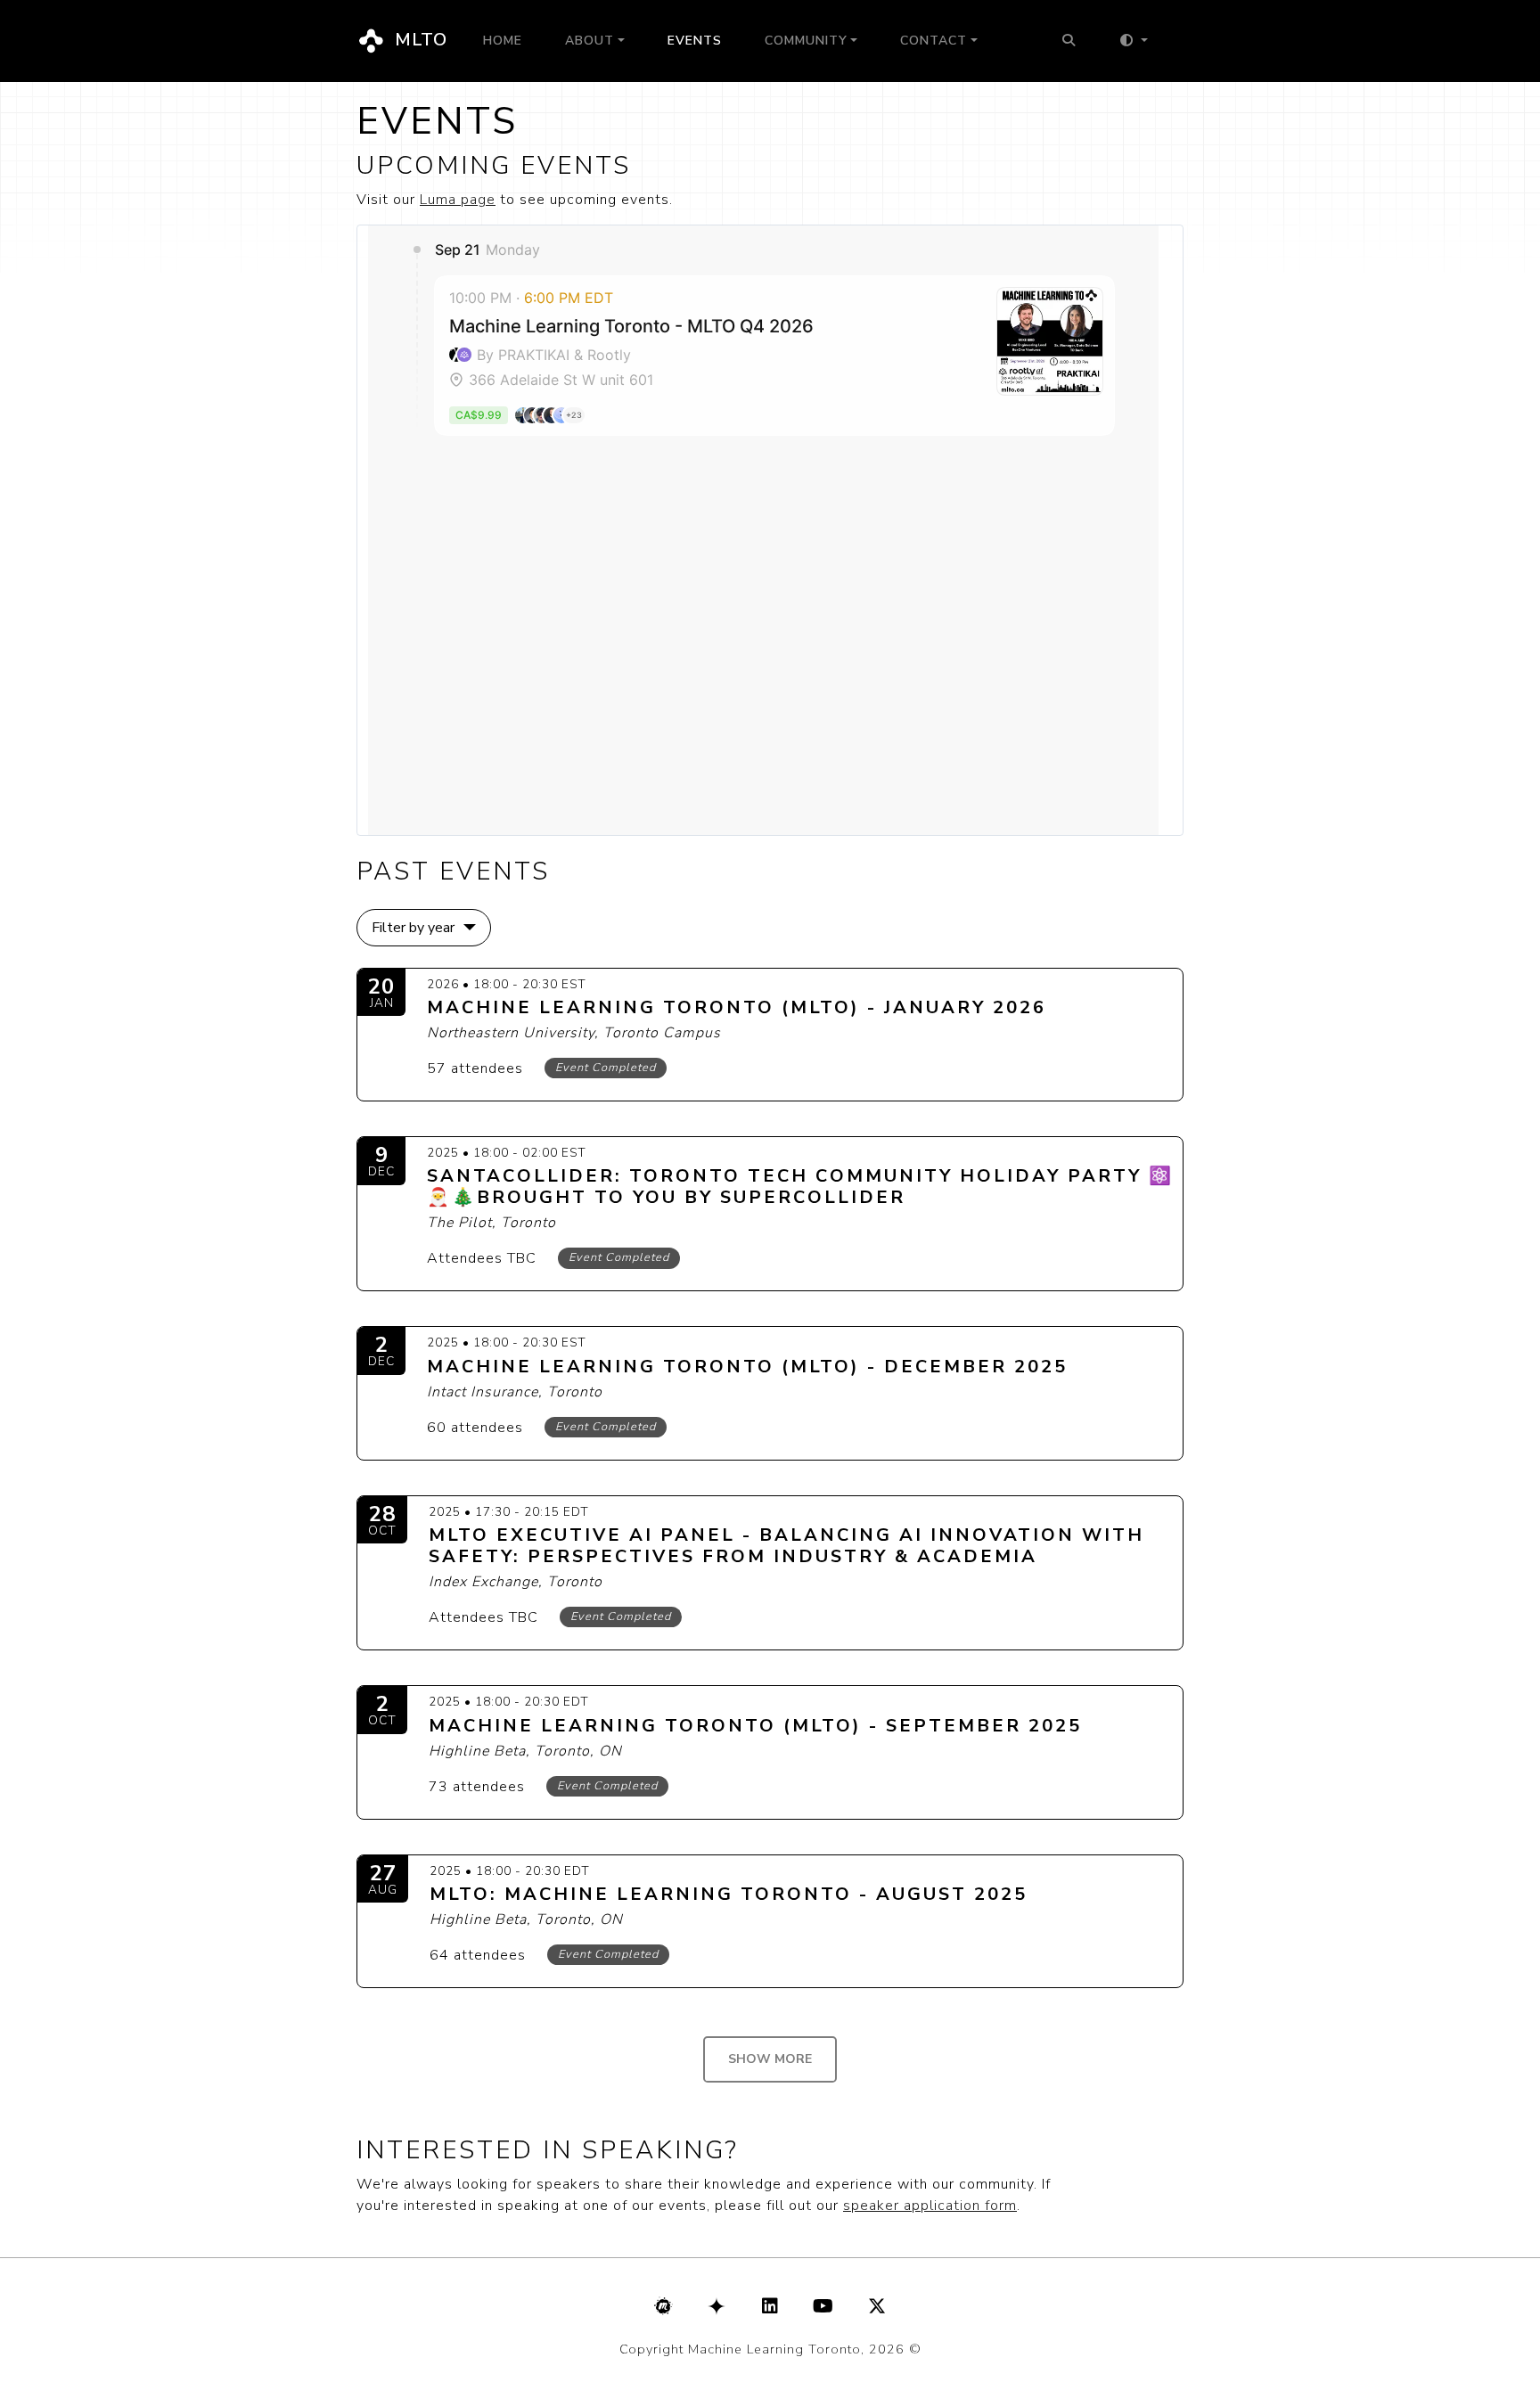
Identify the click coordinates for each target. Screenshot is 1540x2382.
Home (503, 41)
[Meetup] (663, 2306)
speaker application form (930, 2206)
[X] (877, 2306)
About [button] (590, 41)
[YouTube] (823, 2306)
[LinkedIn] (770, 2306)
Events (695, 41)
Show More (770, 2059)
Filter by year (413, 928)
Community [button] (806, 41)
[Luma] (717, 2306)
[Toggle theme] (1133, 41)
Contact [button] (934, 41)
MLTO (418, 40)
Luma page (458, 200)
